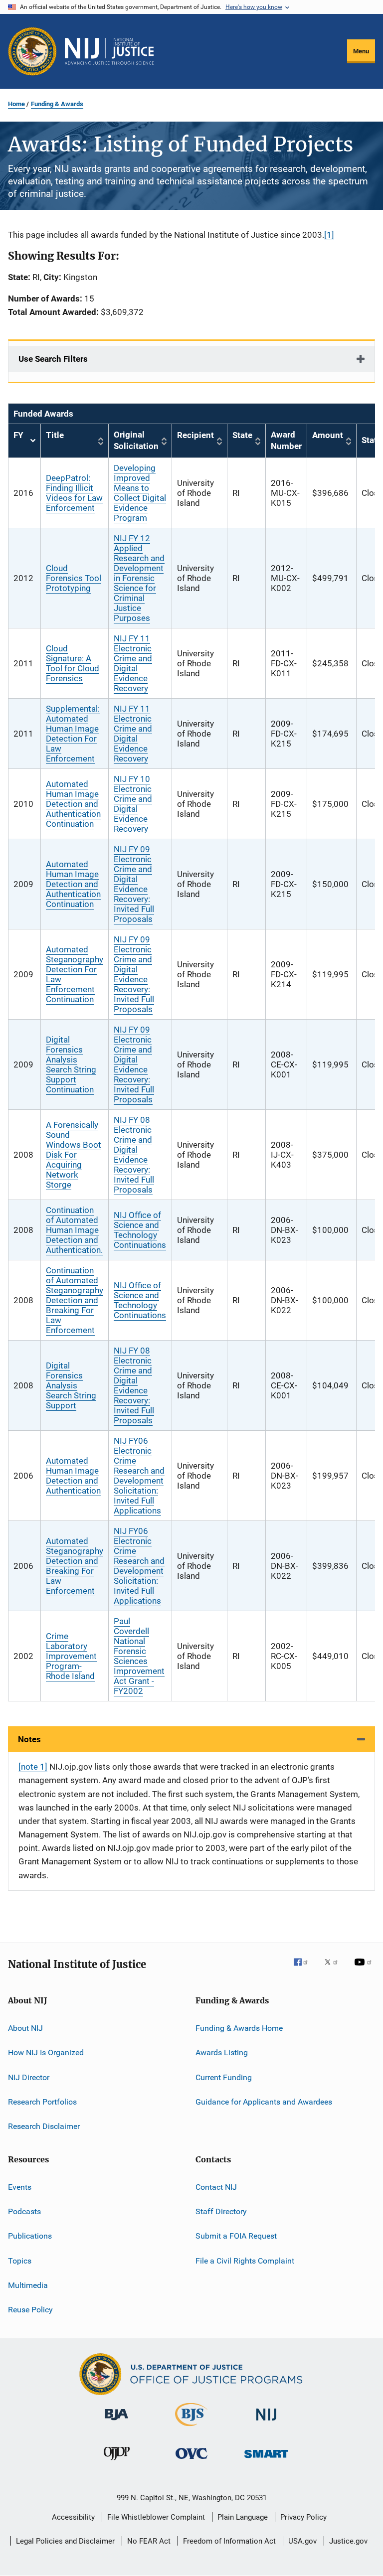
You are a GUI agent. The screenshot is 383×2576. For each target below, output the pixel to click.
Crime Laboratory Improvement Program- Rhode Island (71, 1656)
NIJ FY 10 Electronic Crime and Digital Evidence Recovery (133, 804)
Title (55, 435)
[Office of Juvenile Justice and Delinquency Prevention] (117, 2462)
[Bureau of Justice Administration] (116, 2422)
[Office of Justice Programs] (32, 51)
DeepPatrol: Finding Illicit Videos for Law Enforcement (74, 493)
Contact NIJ (216, 2187)
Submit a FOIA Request (236, 2236)
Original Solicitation (136, 441)
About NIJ (25, 2028)
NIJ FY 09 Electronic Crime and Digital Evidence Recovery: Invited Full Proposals (134, 884)
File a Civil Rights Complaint (245, 2261)
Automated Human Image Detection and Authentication (73, 1476)
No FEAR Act (149, 2541)
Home (16, 104)
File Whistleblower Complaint (156, 2517)
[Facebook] (305, 1969)
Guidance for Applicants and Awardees (264, 2102)
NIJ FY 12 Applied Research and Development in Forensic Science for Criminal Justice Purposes (139, 578)
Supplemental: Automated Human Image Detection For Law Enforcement (73, 734)
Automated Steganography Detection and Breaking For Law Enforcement (75, 1566)
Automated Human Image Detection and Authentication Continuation (73, 804)
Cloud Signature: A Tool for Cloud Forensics (73, 663)
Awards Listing (222, 2052)
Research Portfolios (42, 2102)
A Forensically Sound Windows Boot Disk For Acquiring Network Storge (74, 1155)
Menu (361, 51)
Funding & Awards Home (239, 2028)
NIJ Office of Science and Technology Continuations (140, 1230)
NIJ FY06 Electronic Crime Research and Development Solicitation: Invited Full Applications (139, 1476)
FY (24, 441)
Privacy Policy (303, 2517)
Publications (30, 2236)
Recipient (195, 435)
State (242, 435)
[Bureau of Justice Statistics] (191, 2428)
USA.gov (302, 2541)
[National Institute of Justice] (266, 2422)
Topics (20, 2261)
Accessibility (73, 2517)
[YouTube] (365, 1969)
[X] (335, 1969)
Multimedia (28, 2285)
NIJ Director (29, 2077)
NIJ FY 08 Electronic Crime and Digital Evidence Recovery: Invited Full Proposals (134, 1155)
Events (20, 2187)
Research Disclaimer (44, 2126)
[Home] (109, 51)
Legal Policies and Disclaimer (65, 2541)
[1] (329, 235)
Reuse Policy (30, 2310)
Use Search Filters (53, 359)
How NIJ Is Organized (46, 2052)
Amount (328, 435)
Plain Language (243, 2517)
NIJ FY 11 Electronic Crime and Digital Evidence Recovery (133, 663)
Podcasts (24, 2211)
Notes (29, 1739)
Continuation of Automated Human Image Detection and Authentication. (74, 1230)
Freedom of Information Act (229, 2541)
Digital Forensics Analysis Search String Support (71, 1385)
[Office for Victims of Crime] (191, 2461)
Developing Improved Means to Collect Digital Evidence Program (140, 493)
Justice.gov (348, 2541)
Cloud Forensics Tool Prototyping (74, 578)
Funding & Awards (57, 104)
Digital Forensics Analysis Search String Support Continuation (71, 1064)
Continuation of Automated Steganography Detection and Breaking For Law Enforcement (75, 1300)
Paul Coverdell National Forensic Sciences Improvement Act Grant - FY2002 (139, 1656)
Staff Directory (221, 2211)
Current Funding (224, 2077)
